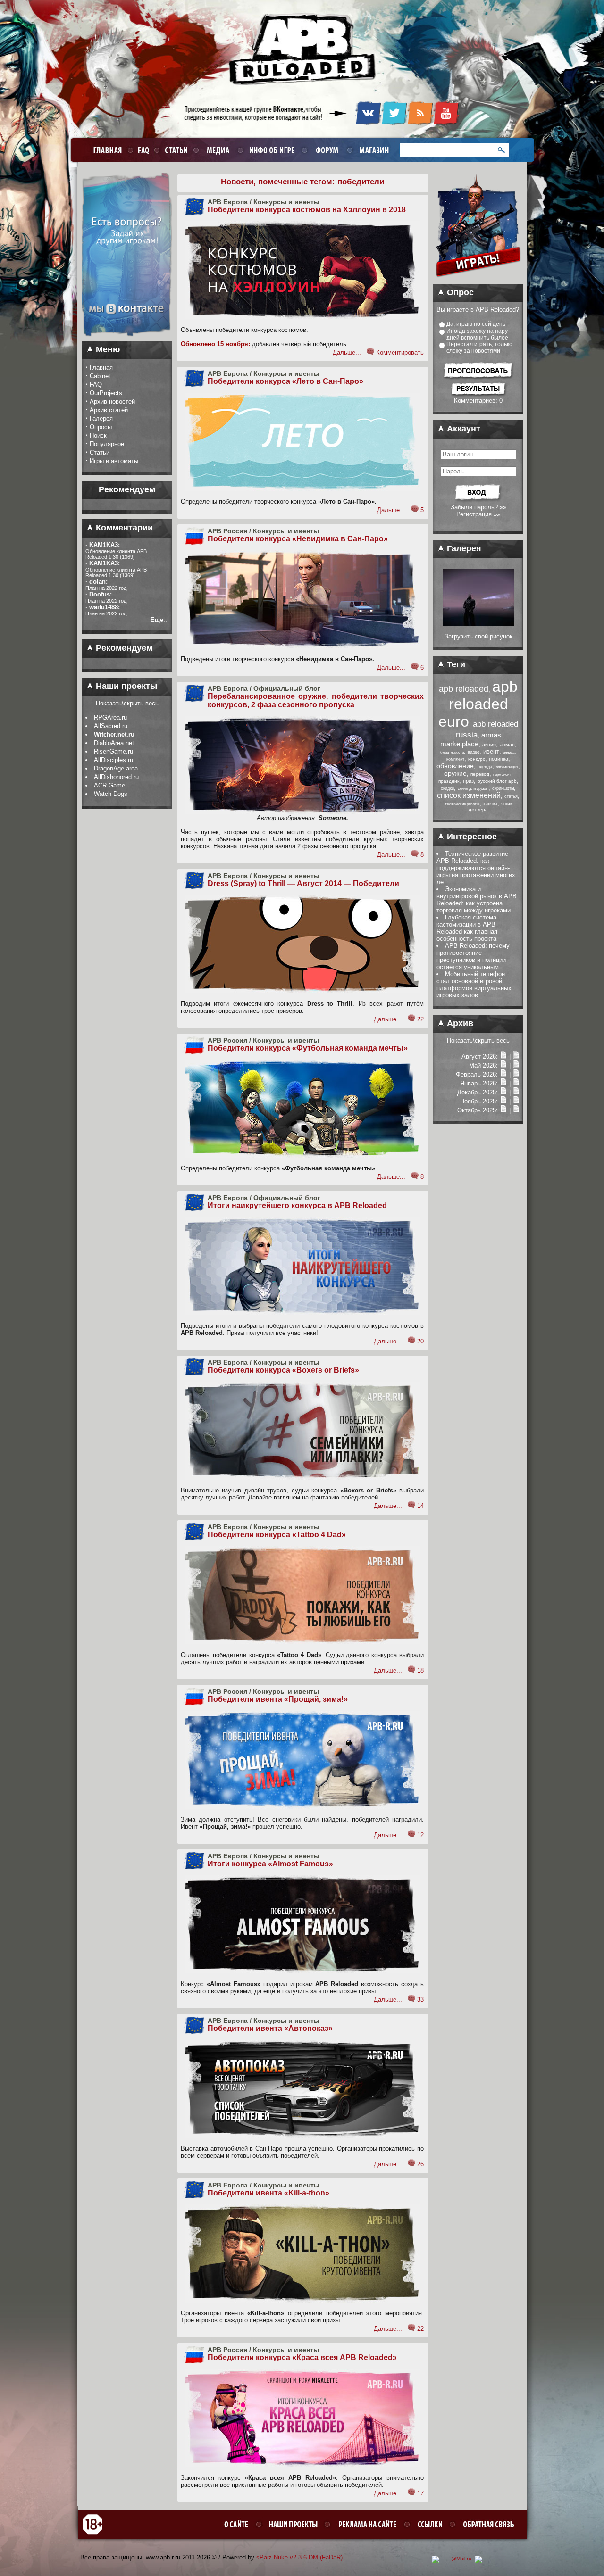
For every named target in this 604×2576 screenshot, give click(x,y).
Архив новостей (112, 402)
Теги (455, 664)
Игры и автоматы (114, 461)
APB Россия (227, 531)
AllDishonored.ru (116, 777)
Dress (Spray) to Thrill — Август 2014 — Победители (303, 883)
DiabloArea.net (114, 743)
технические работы (462, 804)
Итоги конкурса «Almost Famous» (270, 1864)
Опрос (459, 292)
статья (511, 796)
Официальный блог (287, 688)
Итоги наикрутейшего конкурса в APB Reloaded (297, 1205)
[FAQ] (142, 150)
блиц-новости (452, 752)
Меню (107, 349)
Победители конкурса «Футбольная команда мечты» (308, 1048)
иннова (509, 752)
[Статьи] (516, 1056)
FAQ (96, 385)
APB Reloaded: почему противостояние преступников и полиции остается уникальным (473, 956)
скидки (447, 788)
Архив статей (109, 410)
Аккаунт (462, 429)
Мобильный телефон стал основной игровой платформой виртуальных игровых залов (474, 985)
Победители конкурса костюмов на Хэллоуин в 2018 (307, 210)
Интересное (471, 837)
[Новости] (503, 1056)
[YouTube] (446, 123)
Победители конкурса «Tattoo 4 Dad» (277, 1535)
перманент (502, 774)
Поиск (98, 435)
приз (468, 781)
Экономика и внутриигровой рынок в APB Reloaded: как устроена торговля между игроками (477, 900)
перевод (480, 774)
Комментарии (123, 528)
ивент (491, 751)
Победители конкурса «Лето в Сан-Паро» (285, 381)
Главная (101, 368)
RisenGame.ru (113, 751)
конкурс (477, 759)
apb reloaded (464, 689)
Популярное (107, 444)
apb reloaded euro (478, 704)
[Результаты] (478, 395)
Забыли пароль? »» (478, 507)
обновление (455, 766)
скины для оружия (473, 789)
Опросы (101, 427)
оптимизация (507, 767)
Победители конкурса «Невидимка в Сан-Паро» (298, 539)
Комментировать (400, 352)
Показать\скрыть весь (127, 703)
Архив (459, 1023)
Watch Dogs (111, 794)
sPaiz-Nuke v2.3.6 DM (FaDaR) (299, 2557)
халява (490, 804)
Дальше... (347, 352)
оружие (455, 773)
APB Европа (228, 202)
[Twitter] (394, 123)
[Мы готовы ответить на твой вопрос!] (127, 339)
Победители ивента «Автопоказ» (270, 2028)
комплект (455, 759)
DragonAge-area (116, 768)
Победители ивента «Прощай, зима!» (278, 1699)
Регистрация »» (478, 514)
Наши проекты (125, 686)
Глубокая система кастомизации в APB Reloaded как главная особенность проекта (467, 928)
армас (507, 745)
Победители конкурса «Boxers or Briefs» (283, 1370)
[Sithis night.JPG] (478, 624)
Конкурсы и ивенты (286, 202)
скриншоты (503, 788)
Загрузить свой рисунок (478, 636)
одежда (485, 767)
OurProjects (106, 393)
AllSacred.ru (111, 726)
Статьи (100, 452)
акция (489, 745)
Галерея (101, 418)
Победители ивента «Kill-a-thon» (268, 2193)
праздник (449, 781)
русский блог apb (497, 781)
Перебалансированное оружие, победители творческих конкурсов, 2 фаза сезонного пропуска (316, 700)
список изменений (469, 795)
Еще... (160, 620)
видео (474, 752)
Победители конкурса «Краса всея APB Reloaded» (302, 2357)
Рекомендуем (123, 648)
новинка (499, 759)
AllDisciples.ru (113, 760)
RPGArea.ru (110, 717)
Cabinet (100, 376)
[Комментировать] (370, 352)
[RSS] (420, 123)
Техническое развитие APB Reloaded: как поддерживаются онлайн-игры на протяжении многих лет (476, 868)
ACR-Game (109, 785)
